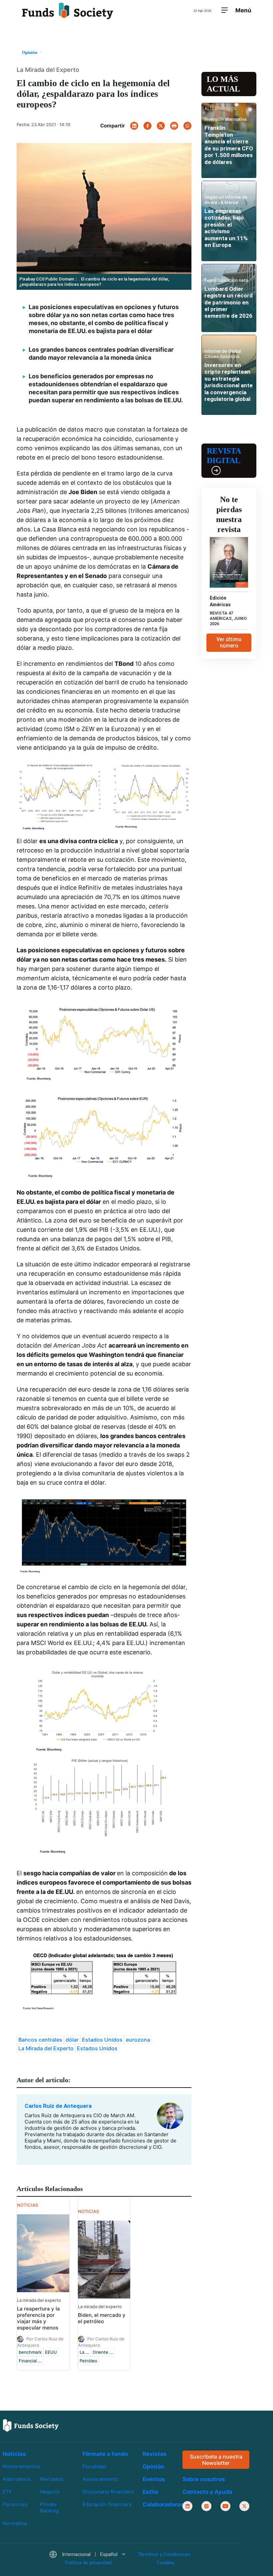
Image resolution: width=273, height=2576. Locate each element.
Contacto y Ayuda (207, 2492)
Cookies (165, 2563)
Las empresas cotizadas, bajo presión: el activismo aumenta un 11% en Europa (226, 228)
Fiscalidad (94, 2466)
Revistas (155, 2454)
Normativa (15, 2523)
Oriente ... (103, 2352)
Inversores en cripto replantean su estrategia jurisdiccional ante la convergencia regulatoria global (229, 382)
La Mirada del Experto (46, 2048)
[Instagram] (206, 2506)
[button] (87, 2555)
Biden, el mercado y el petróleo (102, 2318)
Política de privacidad (88, 2563)
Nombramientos (21, 2466)
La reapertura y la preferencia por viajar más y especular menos (38, 2318)
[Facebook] (147, 126)
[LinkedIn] (134, 126)
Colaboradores (163, 2504)
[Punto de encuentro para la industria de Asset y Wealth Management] (68, 11)
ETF (7, 2492)
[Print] (174, 126)
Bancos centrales (40, 2040)
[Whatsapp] (187, 126)
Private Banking (49, 2507)
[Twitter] (161, 126)
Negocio (50, 2492)
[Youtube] (225, 2506)
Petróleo (88, 2361)
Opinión (153, 2467)
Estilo (150, 2492)
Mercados (52, 2479)
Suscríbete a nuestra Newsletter (216, 2459)
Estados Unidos (102, 2040)
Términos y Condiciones (164, 2554)
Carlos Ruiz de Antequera (58, 2106)
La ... (84, 2352)
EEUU (51, 2352)
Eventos (154, 2479)
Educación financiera (107, 2504)
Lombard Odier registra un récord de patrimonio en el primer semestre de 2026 (229, 302)
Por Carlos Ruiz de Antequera (40, 2342)
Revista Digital (224, 456)
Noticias (14, 2454)
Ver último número (229, 643)
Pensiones (15, 2504)
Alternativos (17, 2479)
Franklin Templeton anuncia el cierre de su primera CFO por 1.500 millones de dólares (229, 145)
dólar (72, 2040)
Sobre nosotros (204, 2479)
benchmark (30, 2352)
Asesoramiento (100, 2479)
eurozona (138, 2040)
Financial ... (30, 2361)
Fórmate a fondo (105, 2454)
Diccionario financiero (108, 2492)
